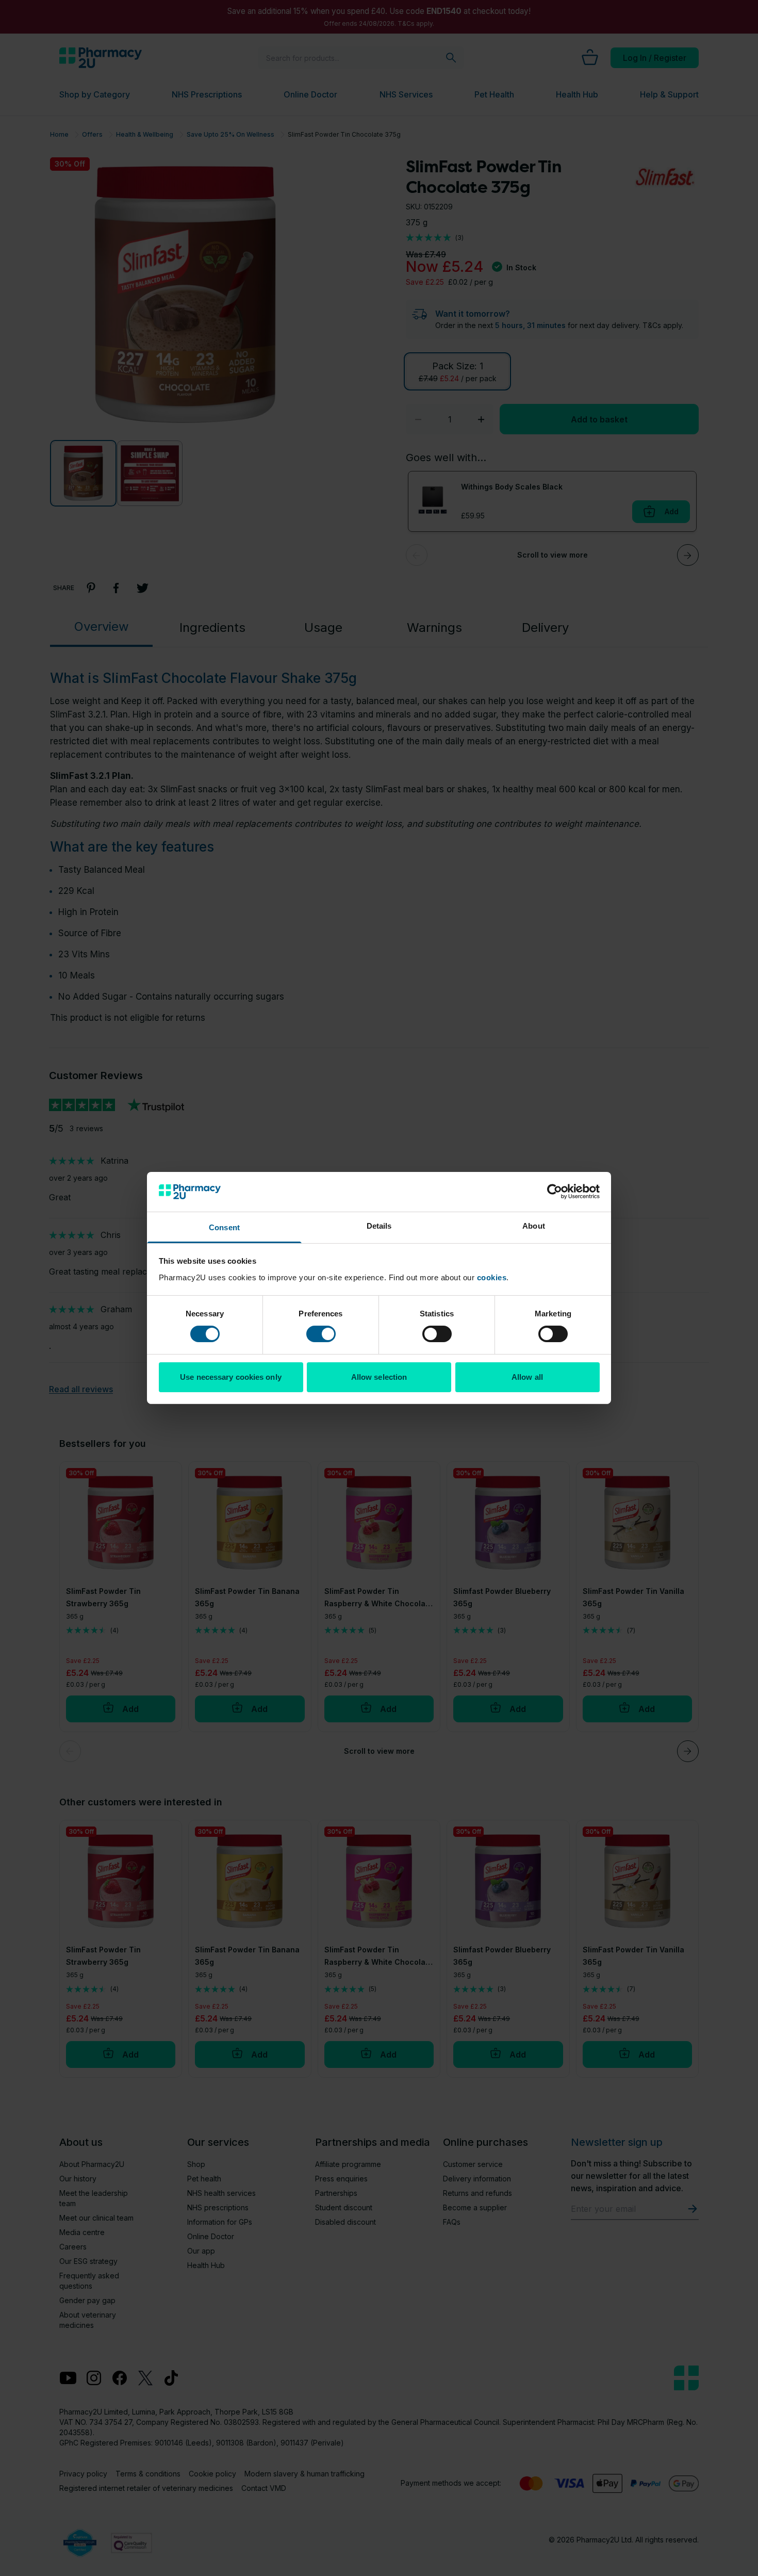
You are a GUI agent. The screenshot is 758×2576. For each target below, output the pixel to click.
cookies (492, 1277)
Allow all (527, 1377)
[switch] (321, 1334)
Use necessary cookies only (231, 1377)
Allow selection (379, 1377)
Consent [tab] (224, 1227)
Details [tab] (379, 1226)
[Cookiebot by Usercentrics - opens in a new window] (555, 1192)
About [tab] (534, 1226)
